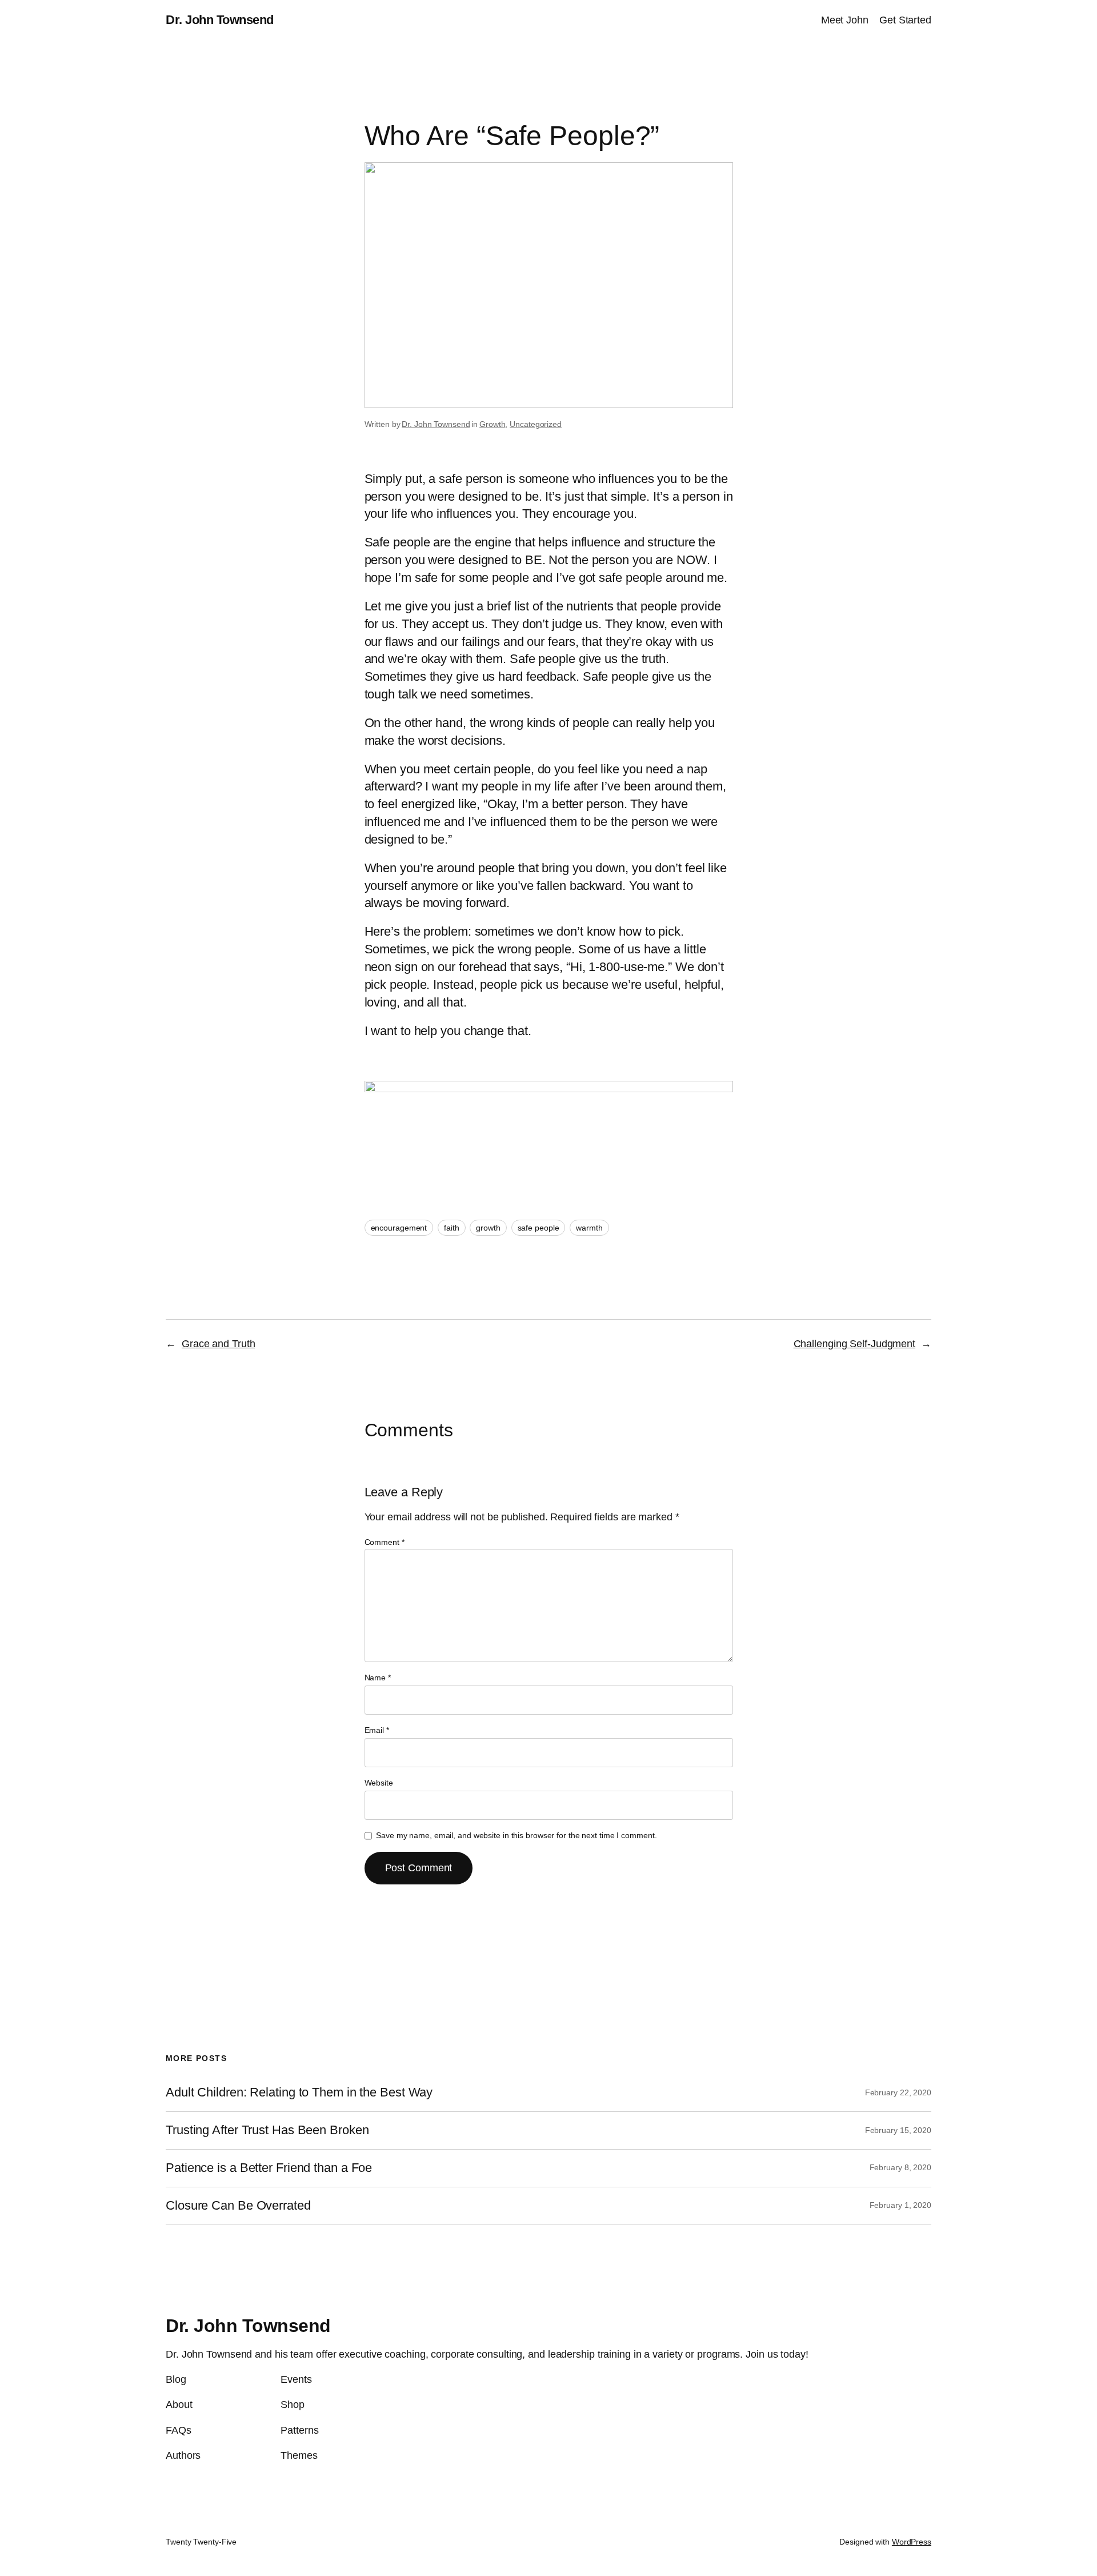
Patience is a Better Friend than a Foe (269, 2168)
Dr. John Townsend (220, 20)
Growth (492, 424)
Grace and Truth (219, 1344)
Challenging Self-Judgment (855, 1344)
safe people (539, 1228)
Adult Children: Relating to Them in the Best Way (299, 2092)
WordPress (912, 2542)
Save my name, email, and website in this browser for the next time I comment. (516, 1835)
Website (379, 1783)
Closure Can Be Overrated (238, 2206)
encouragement (399, 1228)
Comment (385, 1542)
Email (377, 1730)
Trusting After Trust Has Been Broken (267, 2130)
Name (378, 1678)
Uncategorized (536, 424)
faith (452, 1228)
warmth (589, 1228)
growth (488, 1228)
